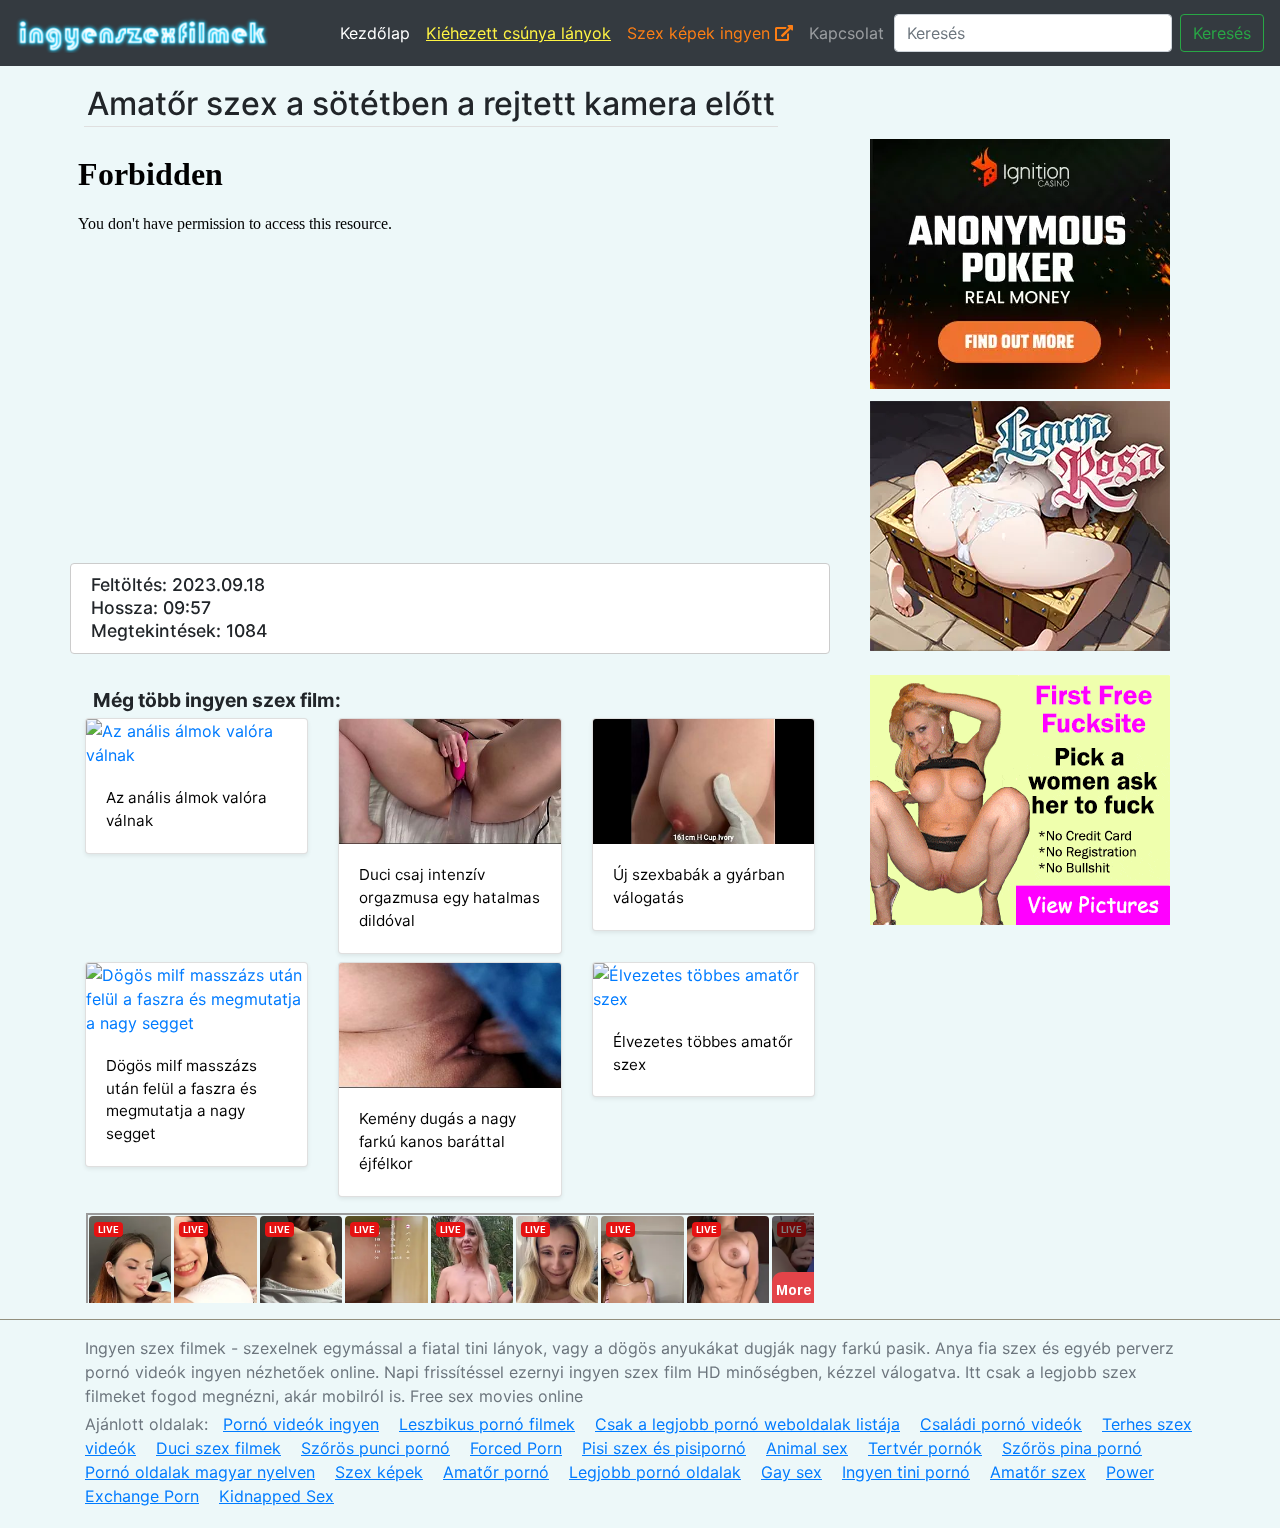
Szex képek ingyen (701, 33)
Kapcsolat (846, 33)
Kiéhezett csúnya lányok (518, 33)
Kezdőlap (375, 33)
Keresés (1222, 33)
